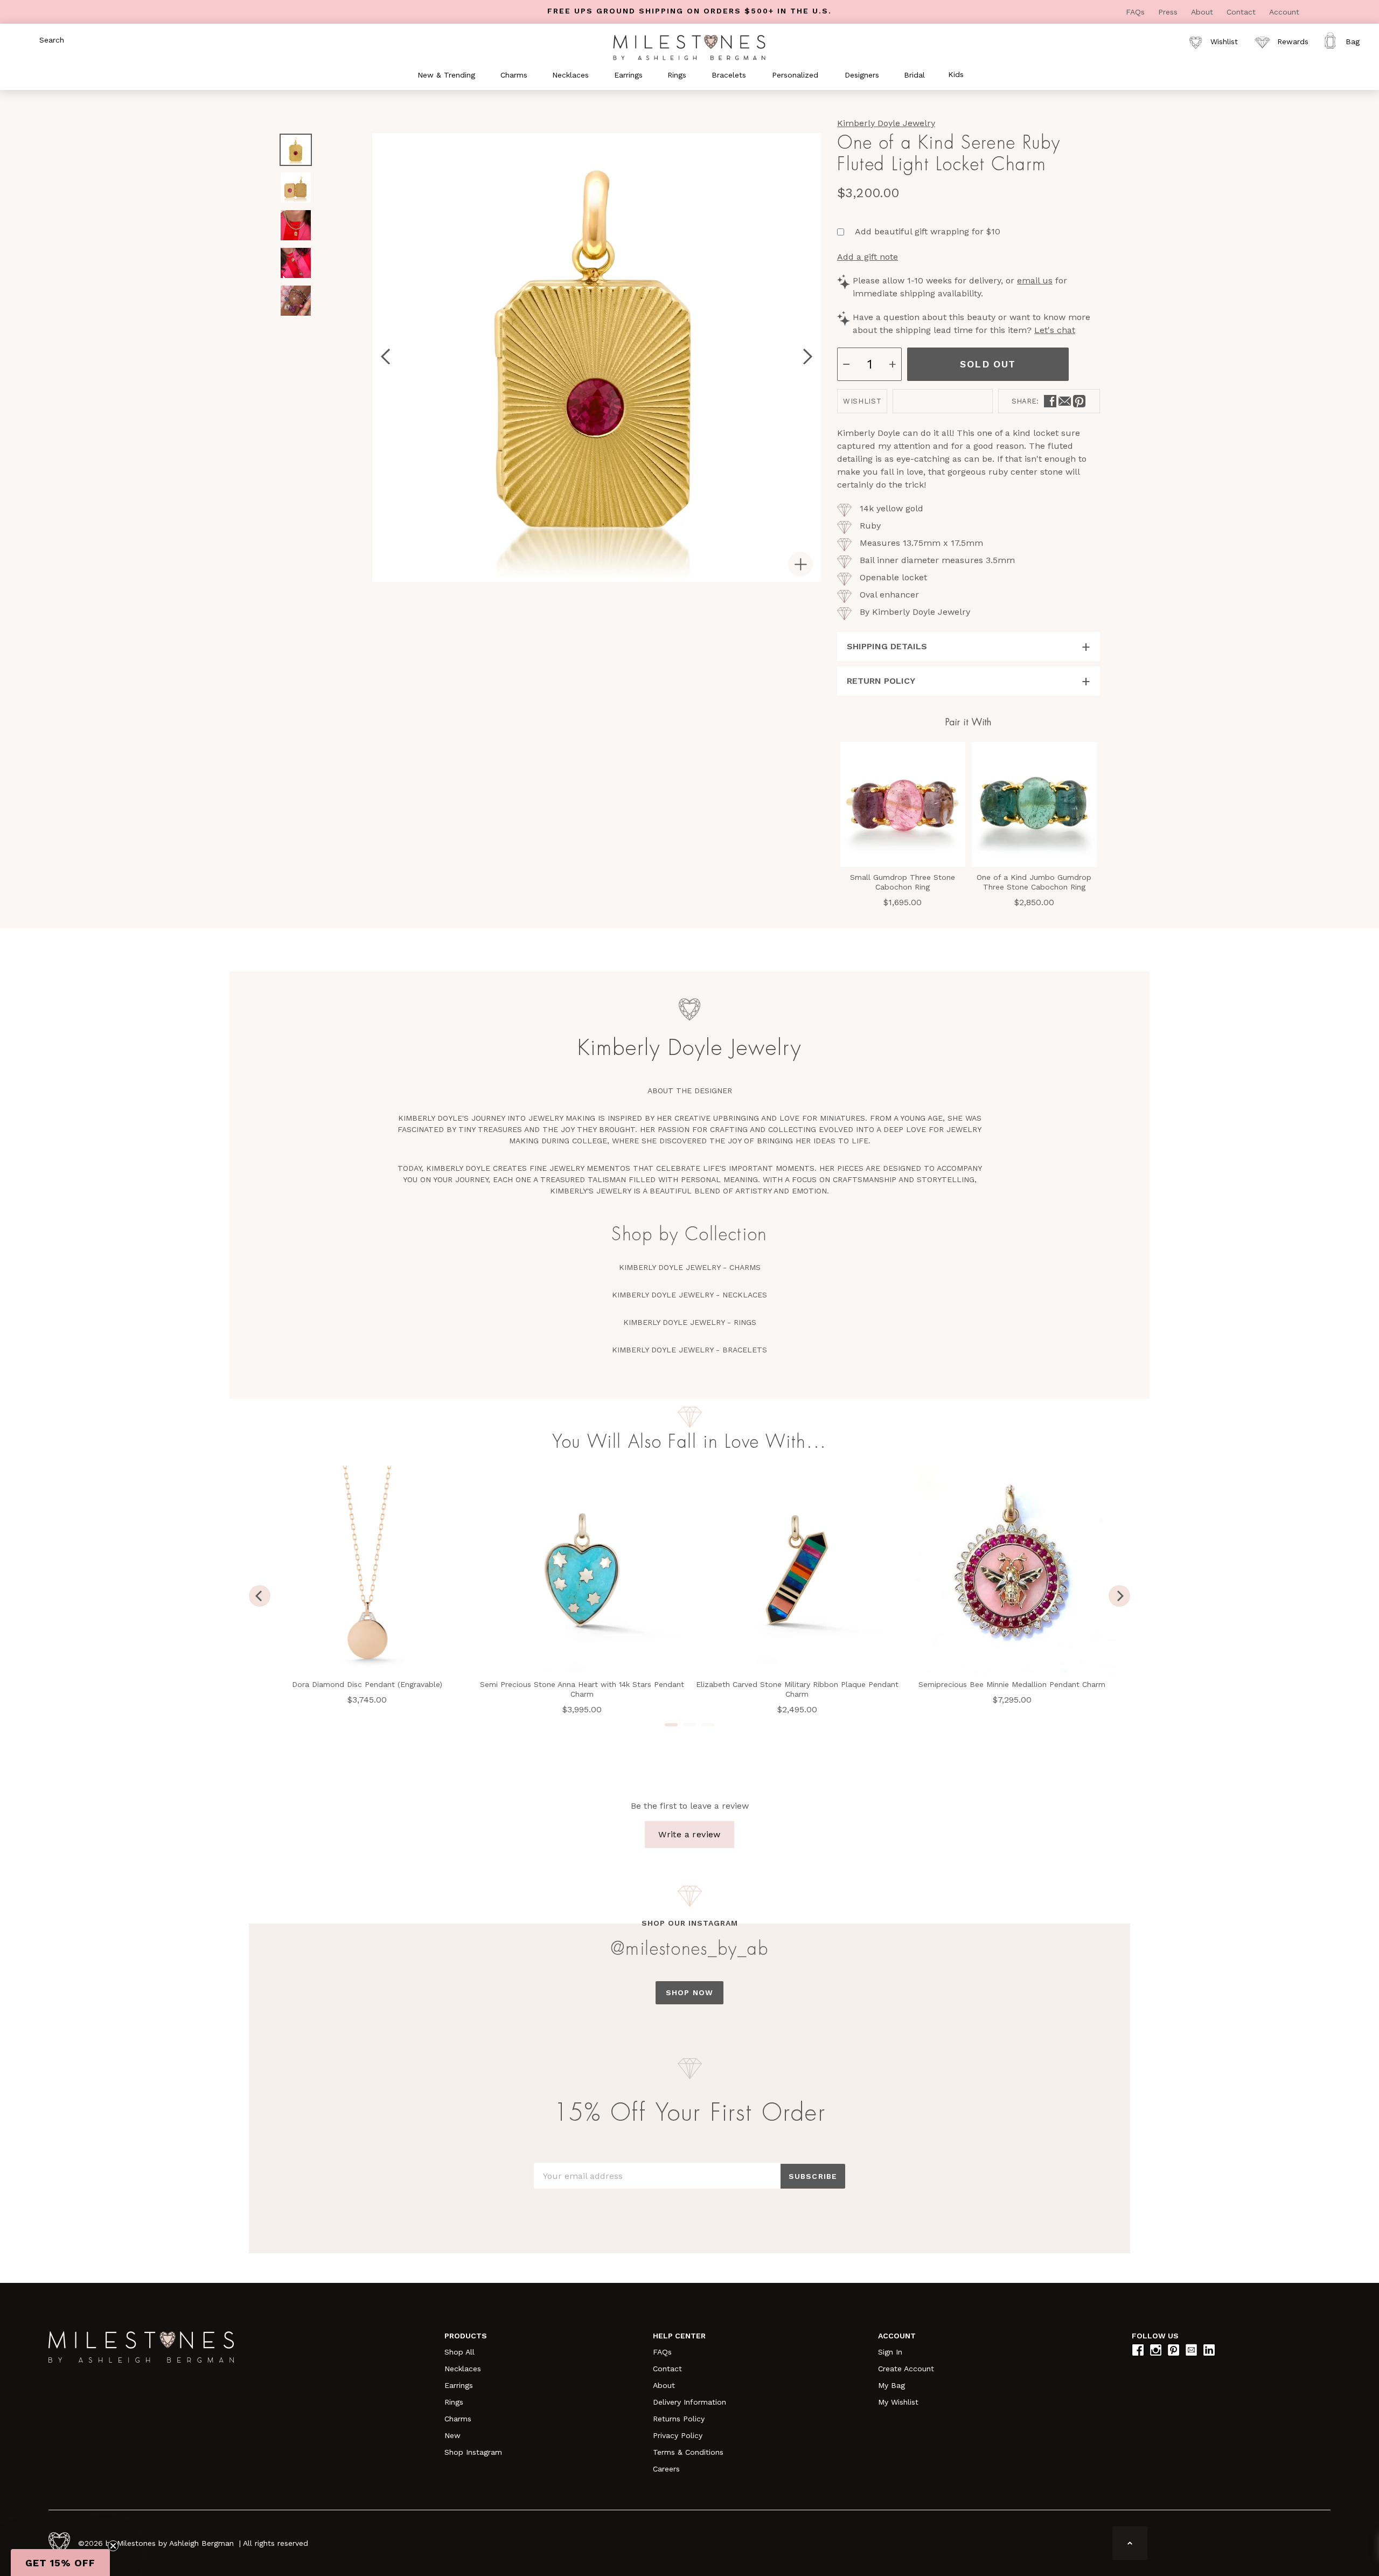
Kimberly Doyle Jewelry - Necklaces (689, 1295)
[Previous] (260, 1596)
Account (1284, 12)
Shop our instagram (690, 1923)
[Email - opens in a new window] (1065, 401)
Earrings (459, 2385)
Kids (956, 74)
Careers (666, 2469)
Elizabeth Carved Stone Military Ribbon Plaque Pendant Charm (797, 1689)
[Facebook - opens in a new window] (1050, 401)
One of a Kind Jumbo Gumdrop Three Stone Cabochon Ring (1034, 882)
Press (1169, 12)
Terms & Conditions (688, 2452)
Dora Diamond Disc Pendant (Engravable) (367, 1684)
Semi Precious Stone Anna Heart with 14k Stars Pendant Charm (582, 1689)
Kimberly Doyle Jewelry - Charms (690, 1267)
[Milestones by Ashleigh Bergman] (689, 47)
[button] (60, 2563)
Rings (454, 2402)
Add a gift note (868, 257)
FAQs (1137, 12)
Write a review (689, 1834)
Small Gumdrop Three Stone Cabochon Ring (903, 882)
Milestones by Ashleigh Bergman (175, 2543)
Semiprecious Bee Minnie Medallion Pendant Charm (1012, 1684)
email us (1035, 280)
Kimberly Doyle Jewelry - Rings (690, 1322)
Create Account (906, 2369)
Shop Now (689, 1992)
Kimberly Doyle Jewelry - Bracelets (689, 1350)
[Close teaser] (113, 2546)
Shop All (459, 2352)
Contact (1242, 12)
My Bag (892, 2385)
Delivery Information (689, 2402)
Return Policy (881, 681)
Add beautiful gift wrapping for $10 (928, 231)
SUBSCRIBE (813, 2176)
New (452, 2435)
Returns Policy (679, 2419)
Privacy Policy (678, 2435)
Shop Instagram (473, 2452)
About (1203, 12)
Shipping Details (887, 646)
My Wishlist (898, 2402)
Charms (458, 2419)
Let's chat (1055, 330)
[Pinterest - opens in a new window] (1079, 401)
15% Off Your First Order (689, 2113)
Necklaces (463, 2369)
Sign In (890, 2352)
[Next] (1119, 1596)
